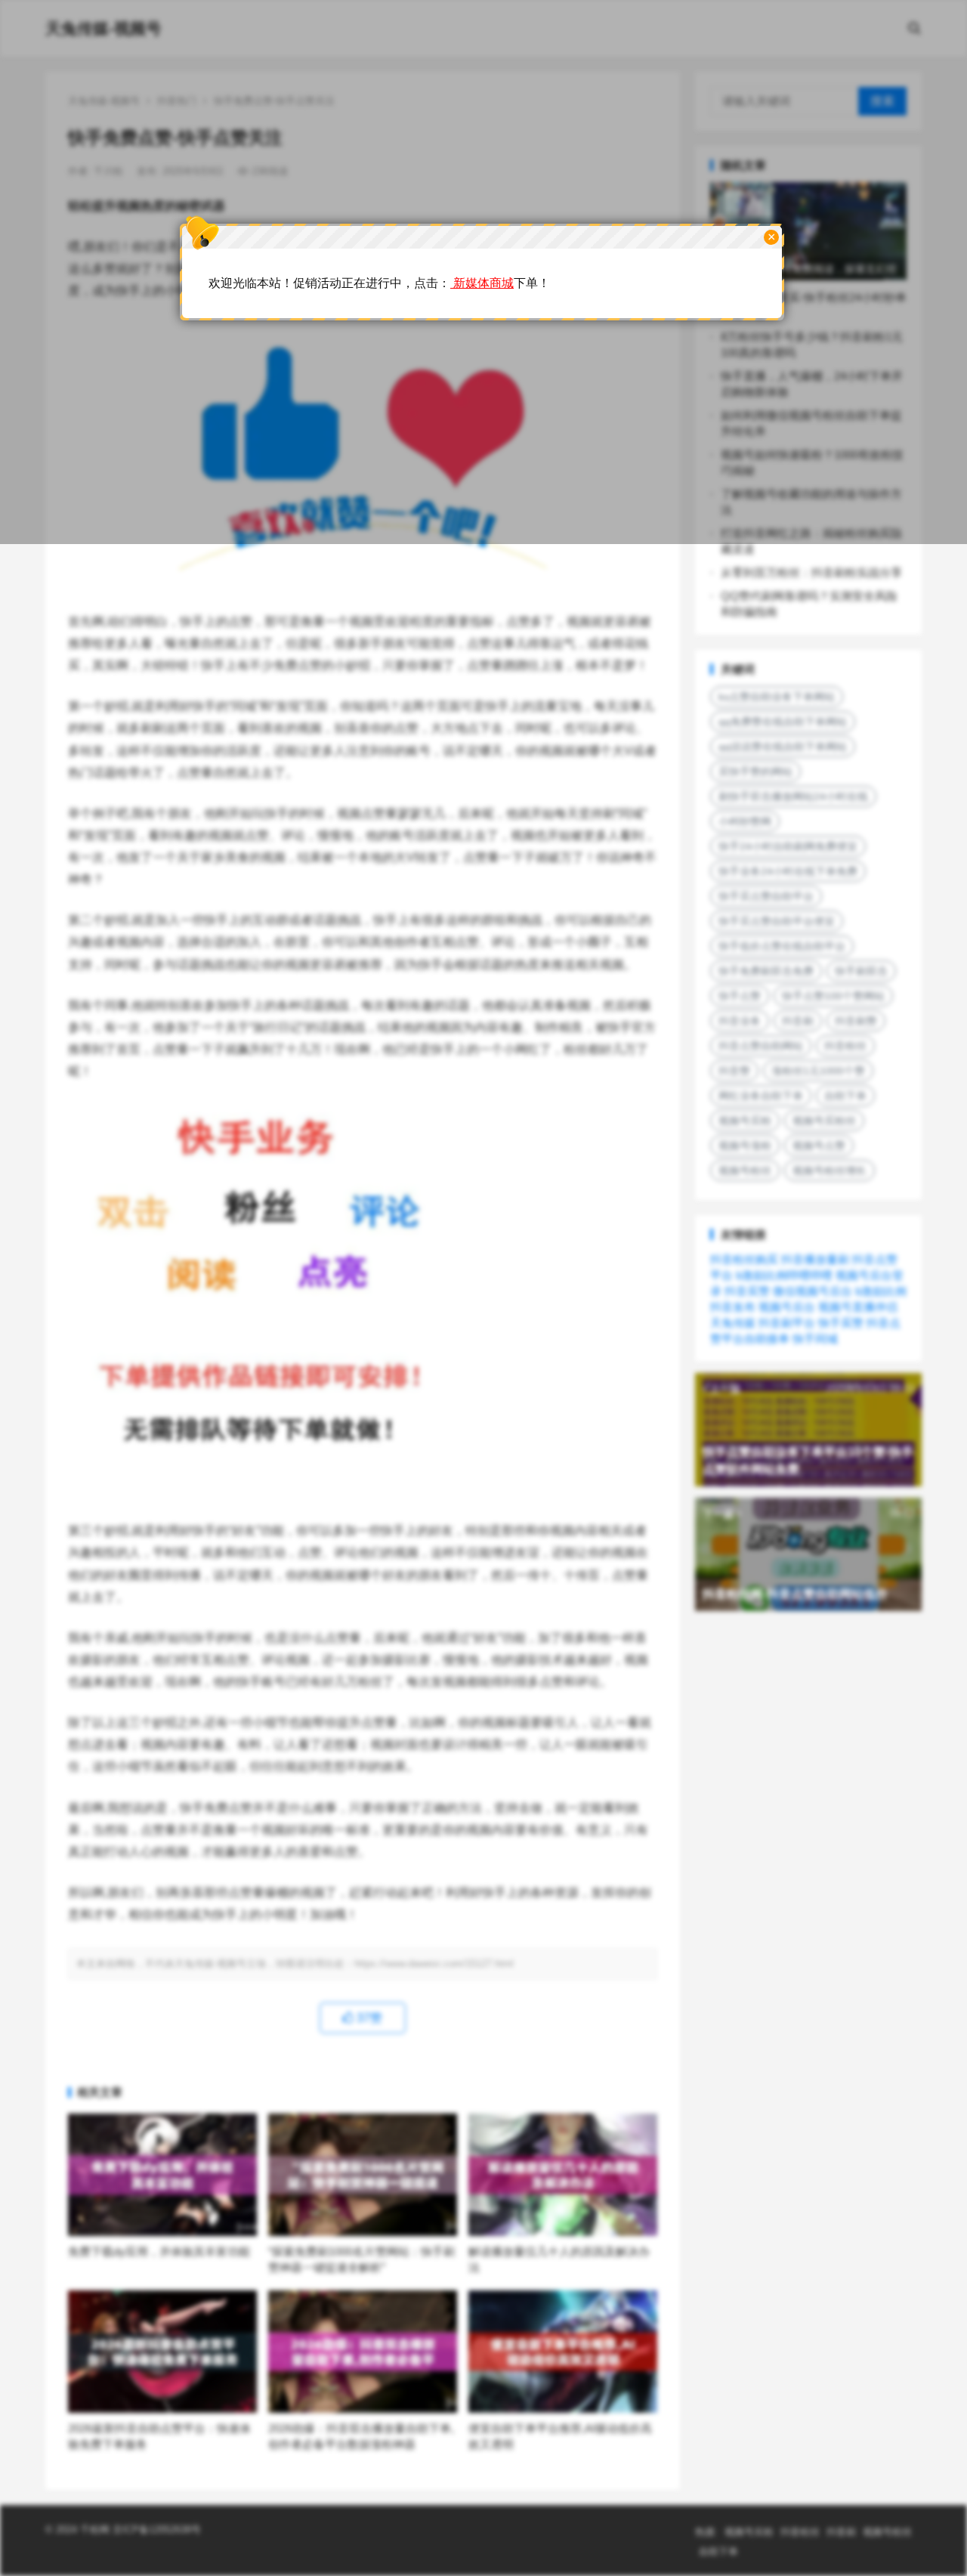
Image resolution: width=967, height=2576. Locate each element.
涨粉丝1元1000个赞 (818, 1071)
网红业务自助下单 (761, 1096)
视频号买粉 (745, 1121)
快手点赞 (740, 996)
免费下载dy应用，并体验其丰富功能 (159, 2251)
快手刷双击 (861, 971)
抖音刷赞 (856, 1021)
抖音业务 (740, 1021)
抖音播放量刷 (815, 1259)
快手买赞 (841, 1323)
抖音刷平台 (787, 1323)
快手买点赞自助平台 (766, 896)
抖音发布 (733, 1307)
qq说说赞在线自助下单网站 (783, 747)
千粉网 (95, 2530)
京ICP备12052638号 (155, 2530)
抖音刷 (798, 1021)
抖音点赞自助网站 (761, 1046)
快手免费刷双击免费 (766, 971)
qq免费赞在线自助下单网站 (783, 722)
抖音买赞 (747, 1291)
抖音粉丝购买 (744, 1259)
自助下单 (845, 1096)
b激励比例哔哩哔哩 (784, 1275)
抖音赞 (734, 1071)
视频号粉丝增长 (830, 1170)
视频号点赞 (819, 1146)
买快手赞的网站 (755, 772)
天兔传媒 (733, 1323)
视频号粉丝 (745, 1170)
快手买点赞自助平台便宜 (777, 921)
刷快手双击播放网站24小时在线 (793, 796)
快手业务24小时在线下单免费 (788, 871)
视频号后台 (787, 1307)
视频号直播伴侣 (858, 1307)
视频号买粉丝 (824, 1121)
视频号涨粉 (745, 1146)
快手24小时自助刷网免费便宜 (788, 846)
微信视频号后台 (813, 1291)
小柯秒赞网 (745, 821)
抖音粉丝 (845, 1046)
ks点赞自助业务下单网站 (777, 697)
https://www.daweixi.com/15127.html (434, 1964)
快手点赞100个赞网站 (833, 996)
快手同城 (815, 1339)
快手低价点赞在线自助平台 (782, 946)
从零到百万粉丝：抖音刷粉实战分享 (811, 572)
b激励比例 (881, 1291)
